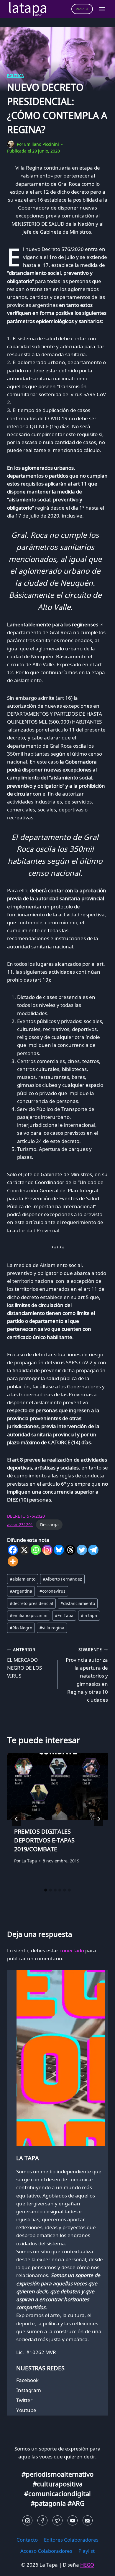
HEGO (87, 2565)
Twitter (24, 2400)
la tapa (89, 1615)
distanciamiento (78, 1603)
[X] (24, 1550)
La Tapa (29, 1861)
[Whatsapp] (36, 1550)
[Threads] (70, 1550)
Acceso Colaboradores (46, 2551)
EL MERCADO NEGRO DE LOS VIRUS (24, 1663)
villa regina (52, 1628)
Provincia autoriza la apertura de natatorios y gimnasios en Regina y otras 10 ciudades (87, 1675)
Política (16, 76)
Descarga (49, 1525)
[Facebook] (13, 1550)
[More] (13, 1561)
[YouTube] (73, 2520)
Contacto (27, 2540)
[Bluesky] (59, 1550)
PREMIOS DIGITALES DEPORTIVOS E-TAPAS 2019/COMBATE (44, 1840)
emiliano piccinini (29, 1615)
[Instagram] (47, 1550)
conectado (72, 1950)
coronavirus (52, 1591)
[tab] (46, 1890)
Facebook (27, 2380)
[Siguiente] (98, 1819)
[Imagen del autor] (11, 144)
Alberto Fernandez (62, 1579)
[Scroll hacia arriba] (15, 2567)
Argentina (21, 1591)
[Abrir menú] (102, 9)
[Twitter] (82, 1550)
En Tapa (64, 1615)
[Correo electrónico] (88, 2520)
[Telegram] (93, 1550)
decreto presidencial (31, 1603)
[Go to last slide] (17, 1819)
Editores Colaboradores (71, 2540)
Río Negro (21, 1628)
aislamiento (23, 1579)
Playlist (87, 2551)
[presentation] (57, 1787)
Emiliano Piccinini (42, 144)
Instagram (29, 2390)
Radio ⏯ (82, 9)
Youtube (26, 2410)
